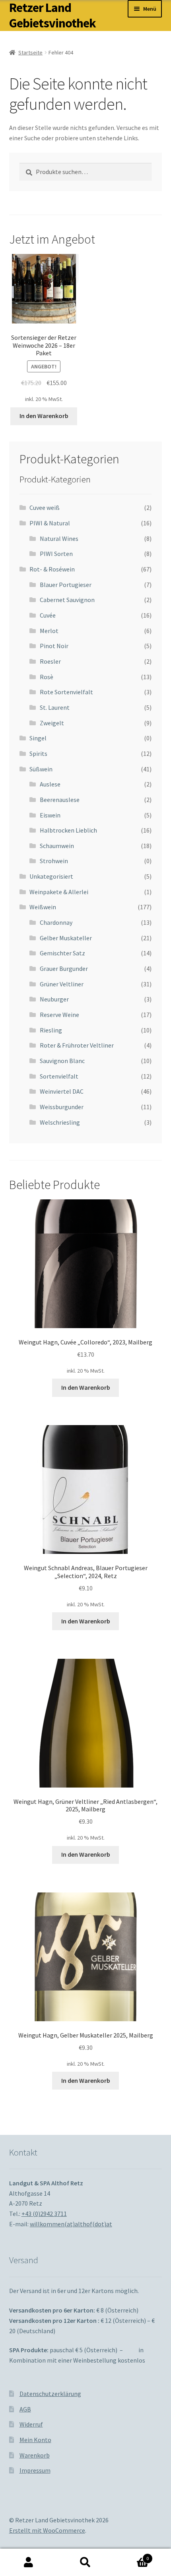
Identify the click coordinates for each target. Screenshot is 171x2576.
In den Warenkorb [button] (44, 416)
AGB (25, 2409)
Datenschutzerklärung (50, 2394)
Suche (85, 2562)
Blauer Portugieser (66, 585)
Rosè (47, 677)
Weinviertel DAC (62, 1091)
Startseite (30, 52)
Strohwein (54, 861)
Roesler (50, 661)
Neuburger (54, 999)
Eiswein (50, 815)
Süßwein (41, 769)
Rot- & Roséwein (52, 569)
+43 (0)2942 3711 (44, 2214)
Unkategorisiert (51, 876)
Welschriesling (60, 1122)
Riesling (51, 1030)
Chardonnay (56, 922)
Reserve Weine (59, 1015)
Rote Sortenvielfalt (66, 692)
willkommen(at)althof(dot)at (71, 2224)
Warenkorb (35, 2455)
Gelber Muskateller (66, 938)
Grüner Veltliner (62, 984)
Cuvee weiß (45, 507)
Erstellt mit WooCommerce (47, 2530)
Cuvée (48, 615)
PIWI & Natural (50, 523)
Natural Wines (59, 538)
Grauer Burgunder (64, 968)
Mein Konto (35, 2440)
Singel (38, 738)
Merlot (49, 631)
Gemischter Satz (62, 953)
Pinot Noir (54, 646)
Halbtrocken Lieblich (68, 830)
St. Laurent (55, 707)
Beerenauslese (60, 800)
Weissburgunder (62, 1107)
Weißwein (43, 907)
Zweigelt (52, 723)
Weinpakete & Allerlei (59, 892)
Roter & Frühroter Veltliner (77, 1045)
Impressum (35, 2470)
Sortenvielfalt (59, 1076)
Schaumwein (57, 846)
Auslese (50, 784)
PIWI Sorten (56, 554)
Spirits (38, 753)
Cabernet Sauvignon (67, 600)
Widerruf (31, 2424)
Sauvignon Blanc (62, 1061)
